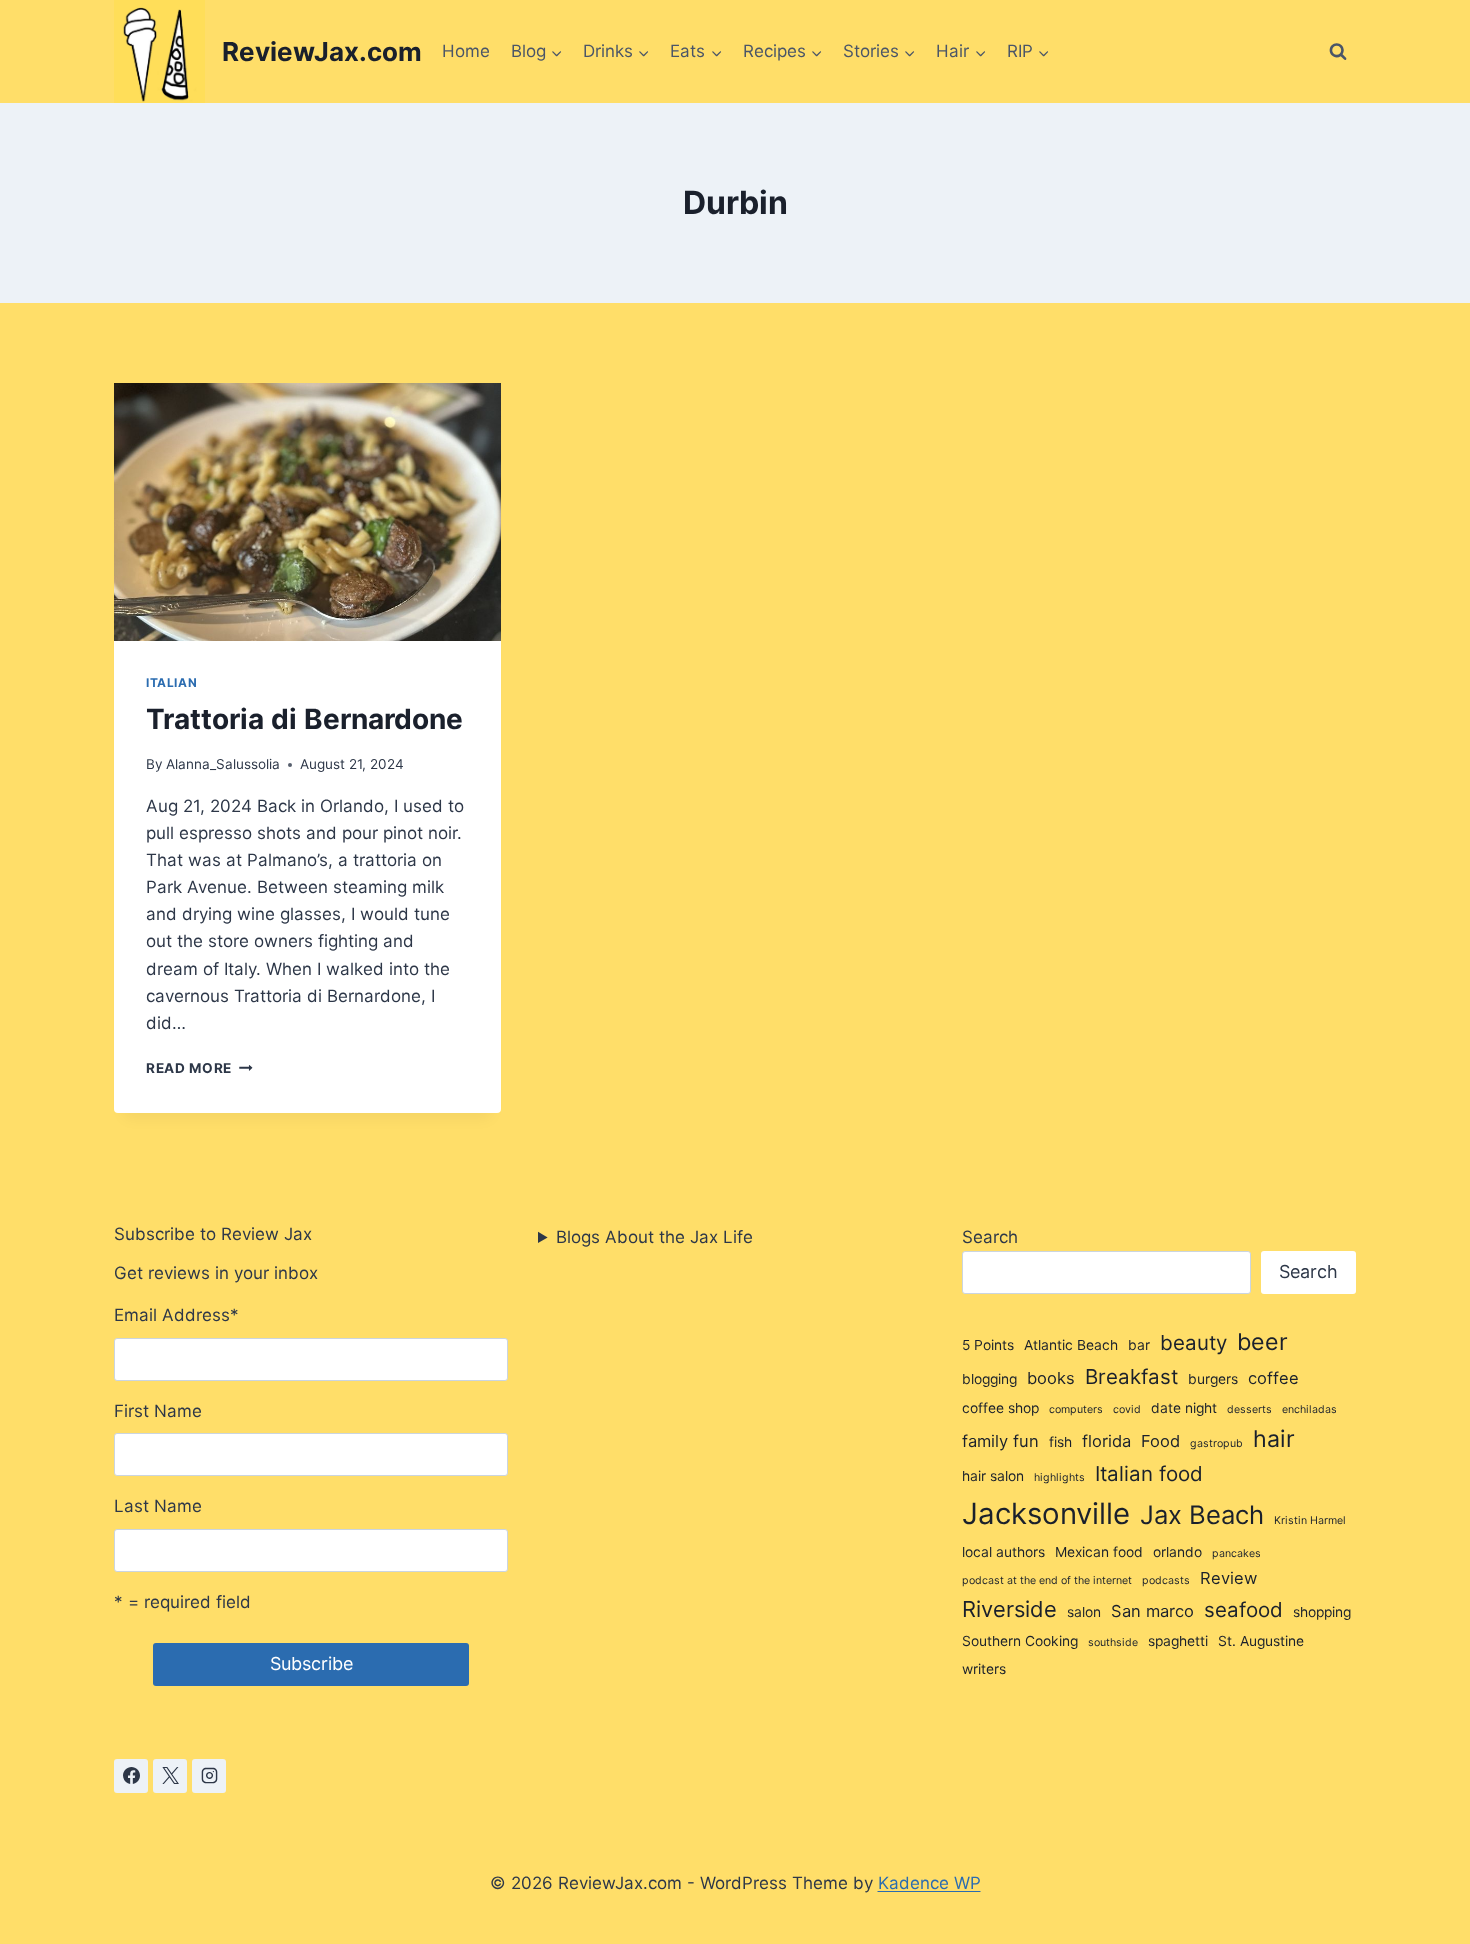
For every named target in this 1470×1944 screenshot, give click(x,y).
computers (1076, 1409)
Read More (199, 1068)
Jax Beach (1202, 1514)
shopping (1322, 1612)
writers (984, 1669)
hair (1274, 1439)
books (1051, 1378)
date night (1184, 1408)
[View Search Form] (1338, 52)
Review (1228, 1578)
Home (466, 51)
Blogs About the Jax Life (654, 1237)
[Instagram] (209, 1776)
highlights (1059, 1477)
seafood (1243, 1609)
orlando (1177, 1552)
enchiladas (1309, 1409)
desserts (1249, 1409)
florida (1106, 1441)
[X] (170, 1776)
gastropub (1216, 1443)
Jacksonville (1046, 1513)
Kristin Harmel (1310, 1520)
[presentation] (307, 512)
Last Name (158, 1506)
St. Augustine (1261, 1641)
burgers (1213, 1379)
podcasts (1166, 1580)
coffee (1273, 1378)
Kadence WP (929, 1883)
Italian (171, 682)
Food (1160, 1441)
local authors (1003, 1552)
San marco (1152, 1611)
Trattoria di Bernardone (304, 719)
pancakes (1236, 1553)
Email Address (176, 1315)
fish (1060, 1442)
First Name (158, 1411)
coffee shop (1000, 1408)
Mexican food (1099, 1552)
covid (1127, 1409)
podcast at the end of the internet (1047, 1580)
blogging (989, 1379)
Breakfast (1131, 1376)
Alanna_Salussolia (223, 764)
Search (990, 1237)
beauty (1193, 1342)
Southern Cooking (1020, 1641)
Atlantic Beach (1071, 1345)
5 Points (988, 1345)
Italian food (1149, 1473)
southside (1113, 1642)
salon (1084, 1612)
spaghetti (1178, 1641)
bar (1139, 1345)
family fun (1000, 1441)
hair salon (993, 1476)
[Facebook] (131, 1776)
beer (1262, 1342)
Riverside (1009, 1609)
